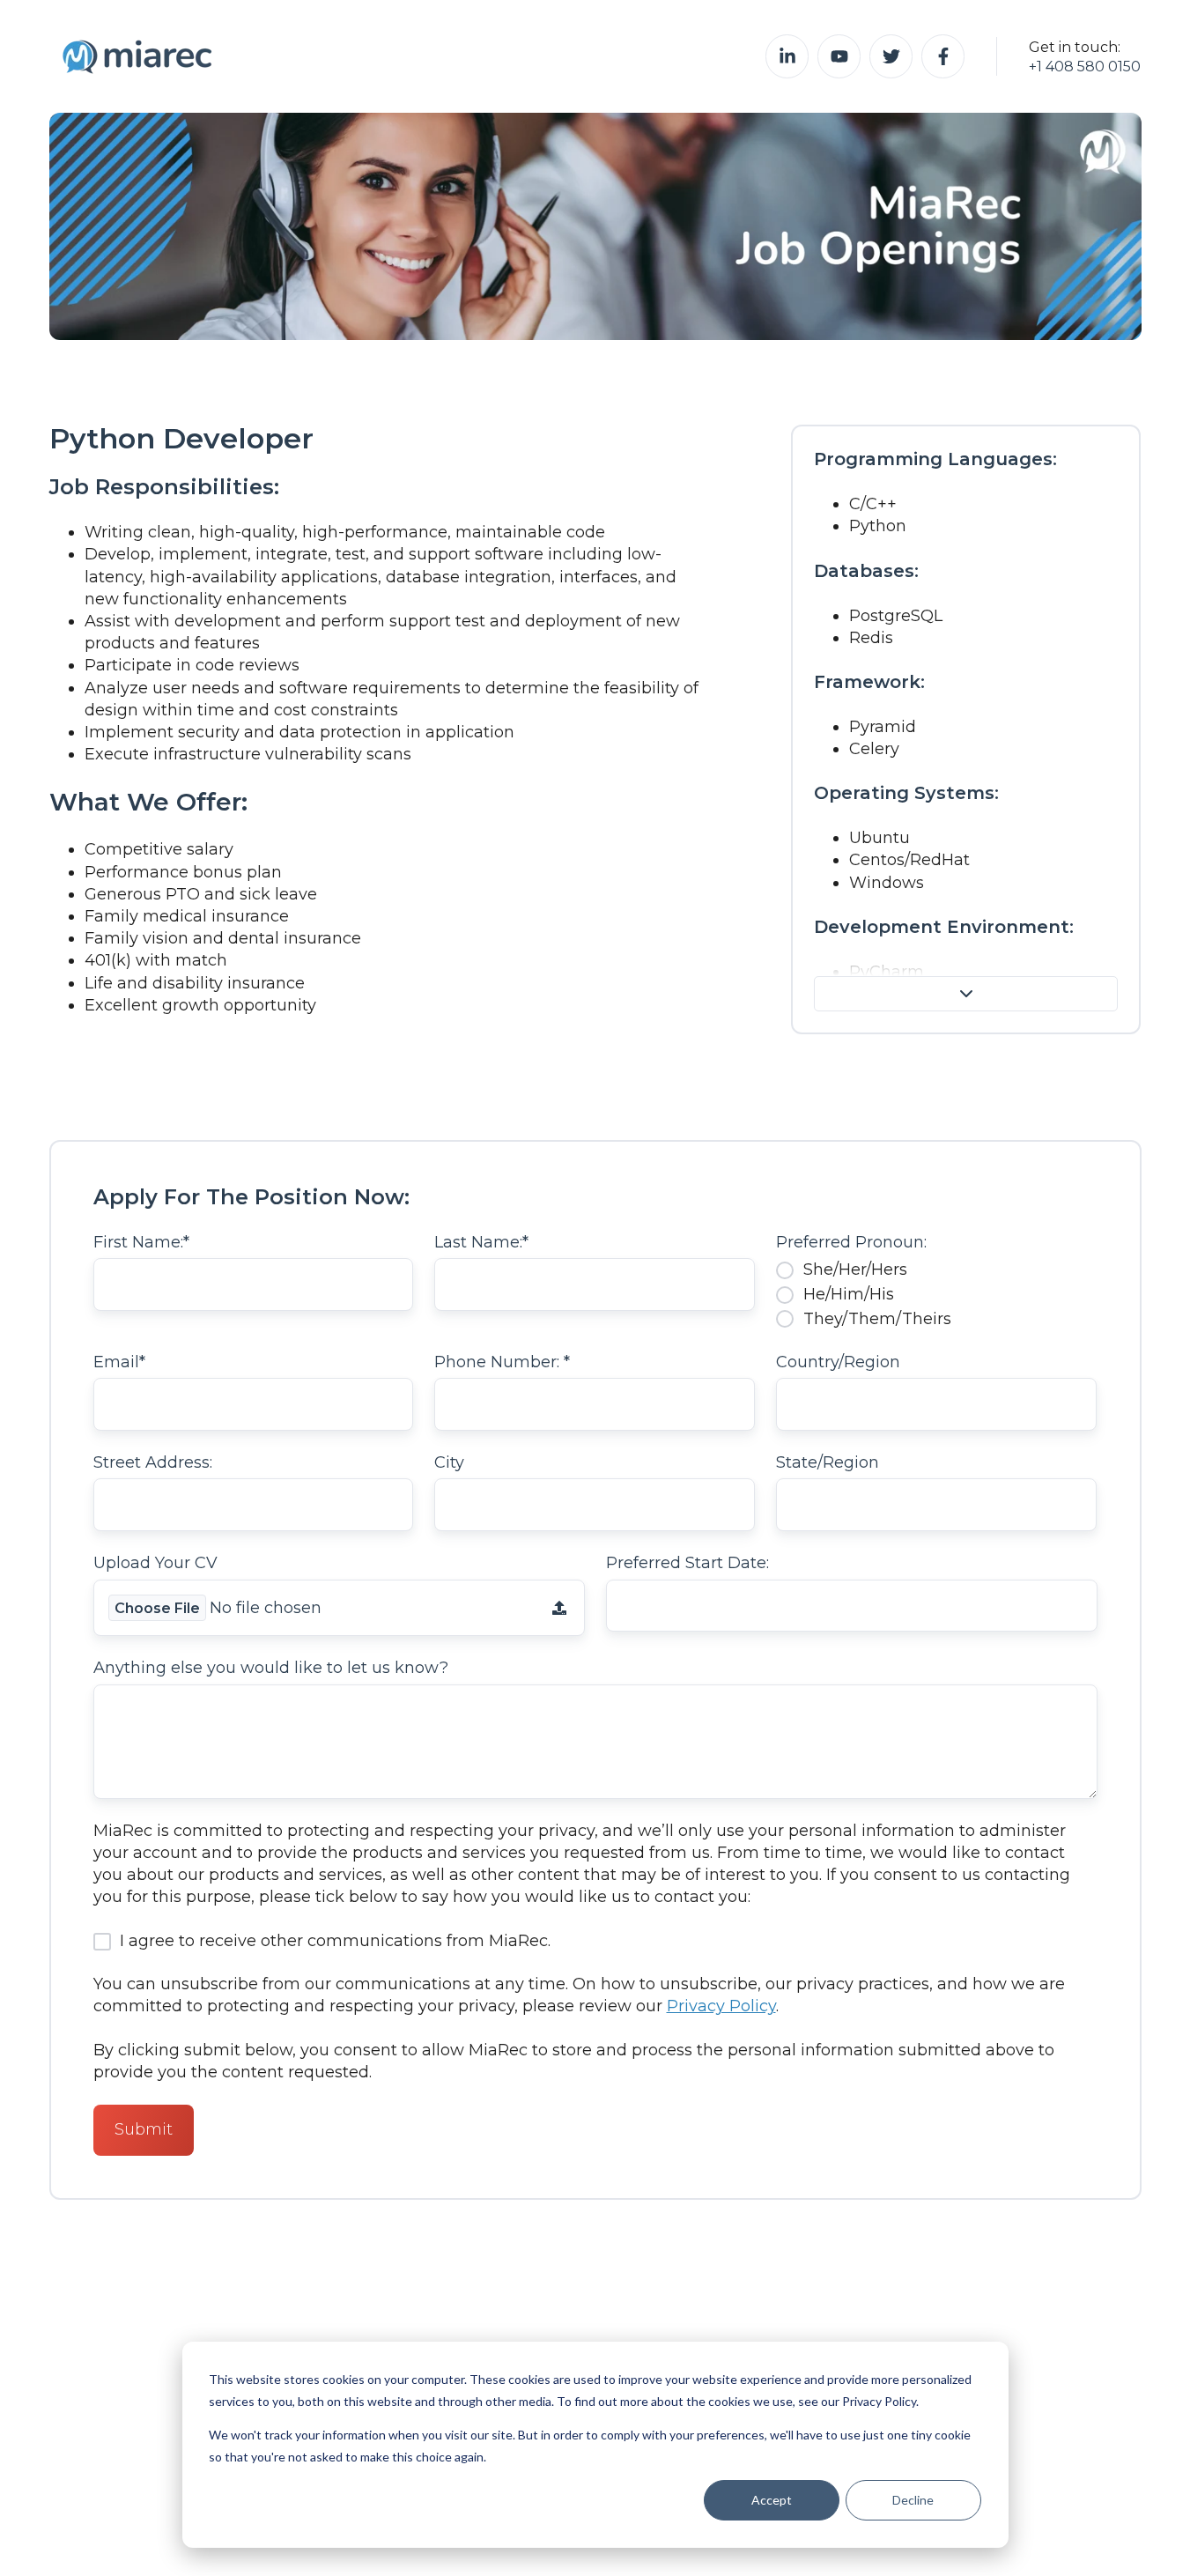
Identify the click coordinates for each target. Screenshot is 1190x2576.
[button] (966, 994)
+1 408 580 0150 (1085, 66)
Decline (913, 2500)
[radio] (936, 1269)
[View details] (787, 56)
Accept (772, 2500)
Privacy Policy (721, 2006)
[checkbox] (936, 1294)
